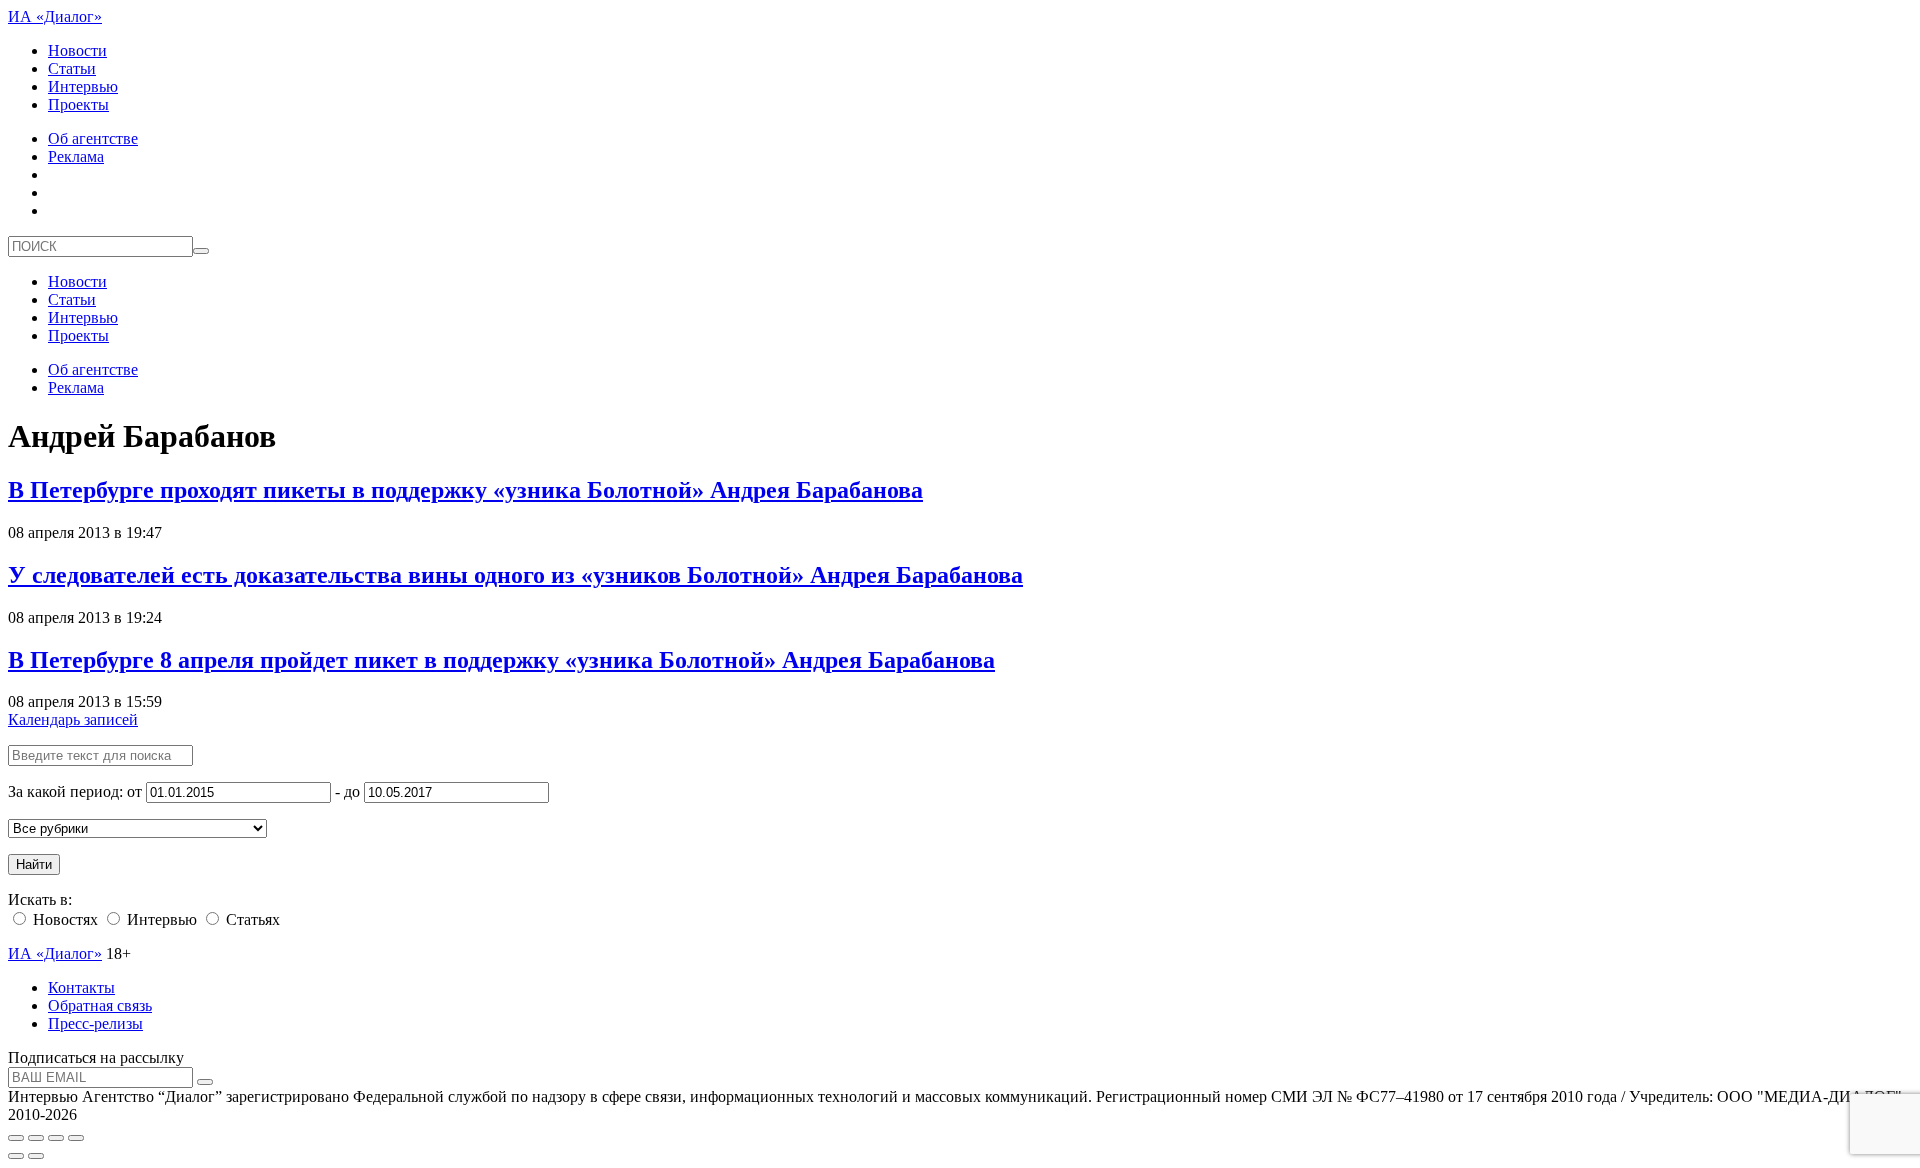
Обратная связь (100, 1005)
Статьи (72, 68)
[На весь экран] (56, 1138)
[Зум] (76, 1138)
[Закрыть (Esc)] (16, 1138)
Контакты (81, 987)
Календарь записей (73, 719)
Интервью (83, 86)
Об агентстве (93, 138)
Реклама (76, 156)
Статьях (251, 919)
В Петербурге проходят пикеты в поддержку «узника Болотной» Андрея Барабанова (465, 490)
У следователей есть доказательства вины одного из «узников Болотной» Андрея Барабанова (515, 575)
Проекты (78, 104)
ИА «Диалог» (55, 16)
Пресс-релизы (95, 1023)
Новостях (63, 919)
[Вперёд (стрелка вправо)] (36, 1156)
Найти (34, 864)
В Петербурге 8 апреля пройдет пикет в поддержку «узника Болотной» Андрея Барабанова (501, 660)
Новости (77, 50)
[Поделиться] (36, 1138)
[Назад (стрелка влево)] (16, 1156)
